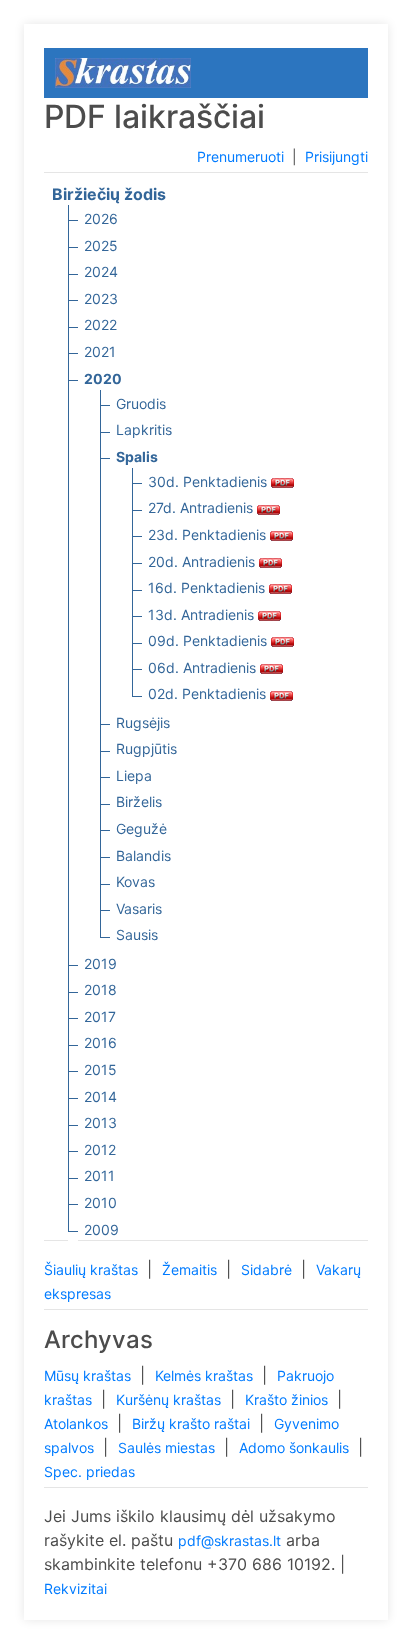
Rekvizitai (75, 1588)
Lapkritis (144, 429)
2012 (100, 1149)
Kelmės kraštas (206, 1375)
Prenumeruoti (240, 156)
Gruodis (141, 403)
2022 (100, 324)
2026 (101, 218)
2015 (100, 1069)
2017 (100, 1016)
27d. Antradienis (202, 507)
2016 (100, 1042)
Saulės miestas (168, 1447)
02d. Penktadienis (209, 693)
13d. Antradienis (203, 614)
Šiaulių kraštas (93, 1269)
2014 (100, 1096)
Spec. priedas (89, 1471)
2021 (100, 351)
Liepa (134, 775)
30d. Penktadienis (209, 481)
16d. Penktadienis (208, 587)
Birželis (139, 801)
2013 (100, 1122)
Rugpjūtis (146, 748)
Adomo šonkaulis (296, 1447)
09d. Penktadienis (209, 640)
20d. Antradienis (203, 561)
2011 (99, 1175)
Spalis (137, 456)
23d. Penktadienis (209, 534)
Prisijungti (336, 156)
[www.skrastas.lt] (123, 71)
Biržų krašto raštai (193, 1423)
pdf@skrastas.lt (229, 1540)
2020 (103, 378)
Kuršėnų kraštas (170, 1399)
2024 (101, 271)
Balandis (143, 855)
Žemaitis (191, 1269)
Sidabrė (268, 1269)
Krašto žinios (288, 1399)
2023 (101, 298)
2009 (101, 1229)
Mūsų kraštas (89, 1375)
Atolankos (78, 1423)
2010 (100, 1202)
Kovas (135, 881)
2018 (100, 989)
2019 (100, 963)
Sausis (137, 934)
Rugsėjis (143, 722)
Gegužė (141, 828)
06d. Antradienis (204, 667)
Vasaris (139, 908)
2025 (101, 245)
